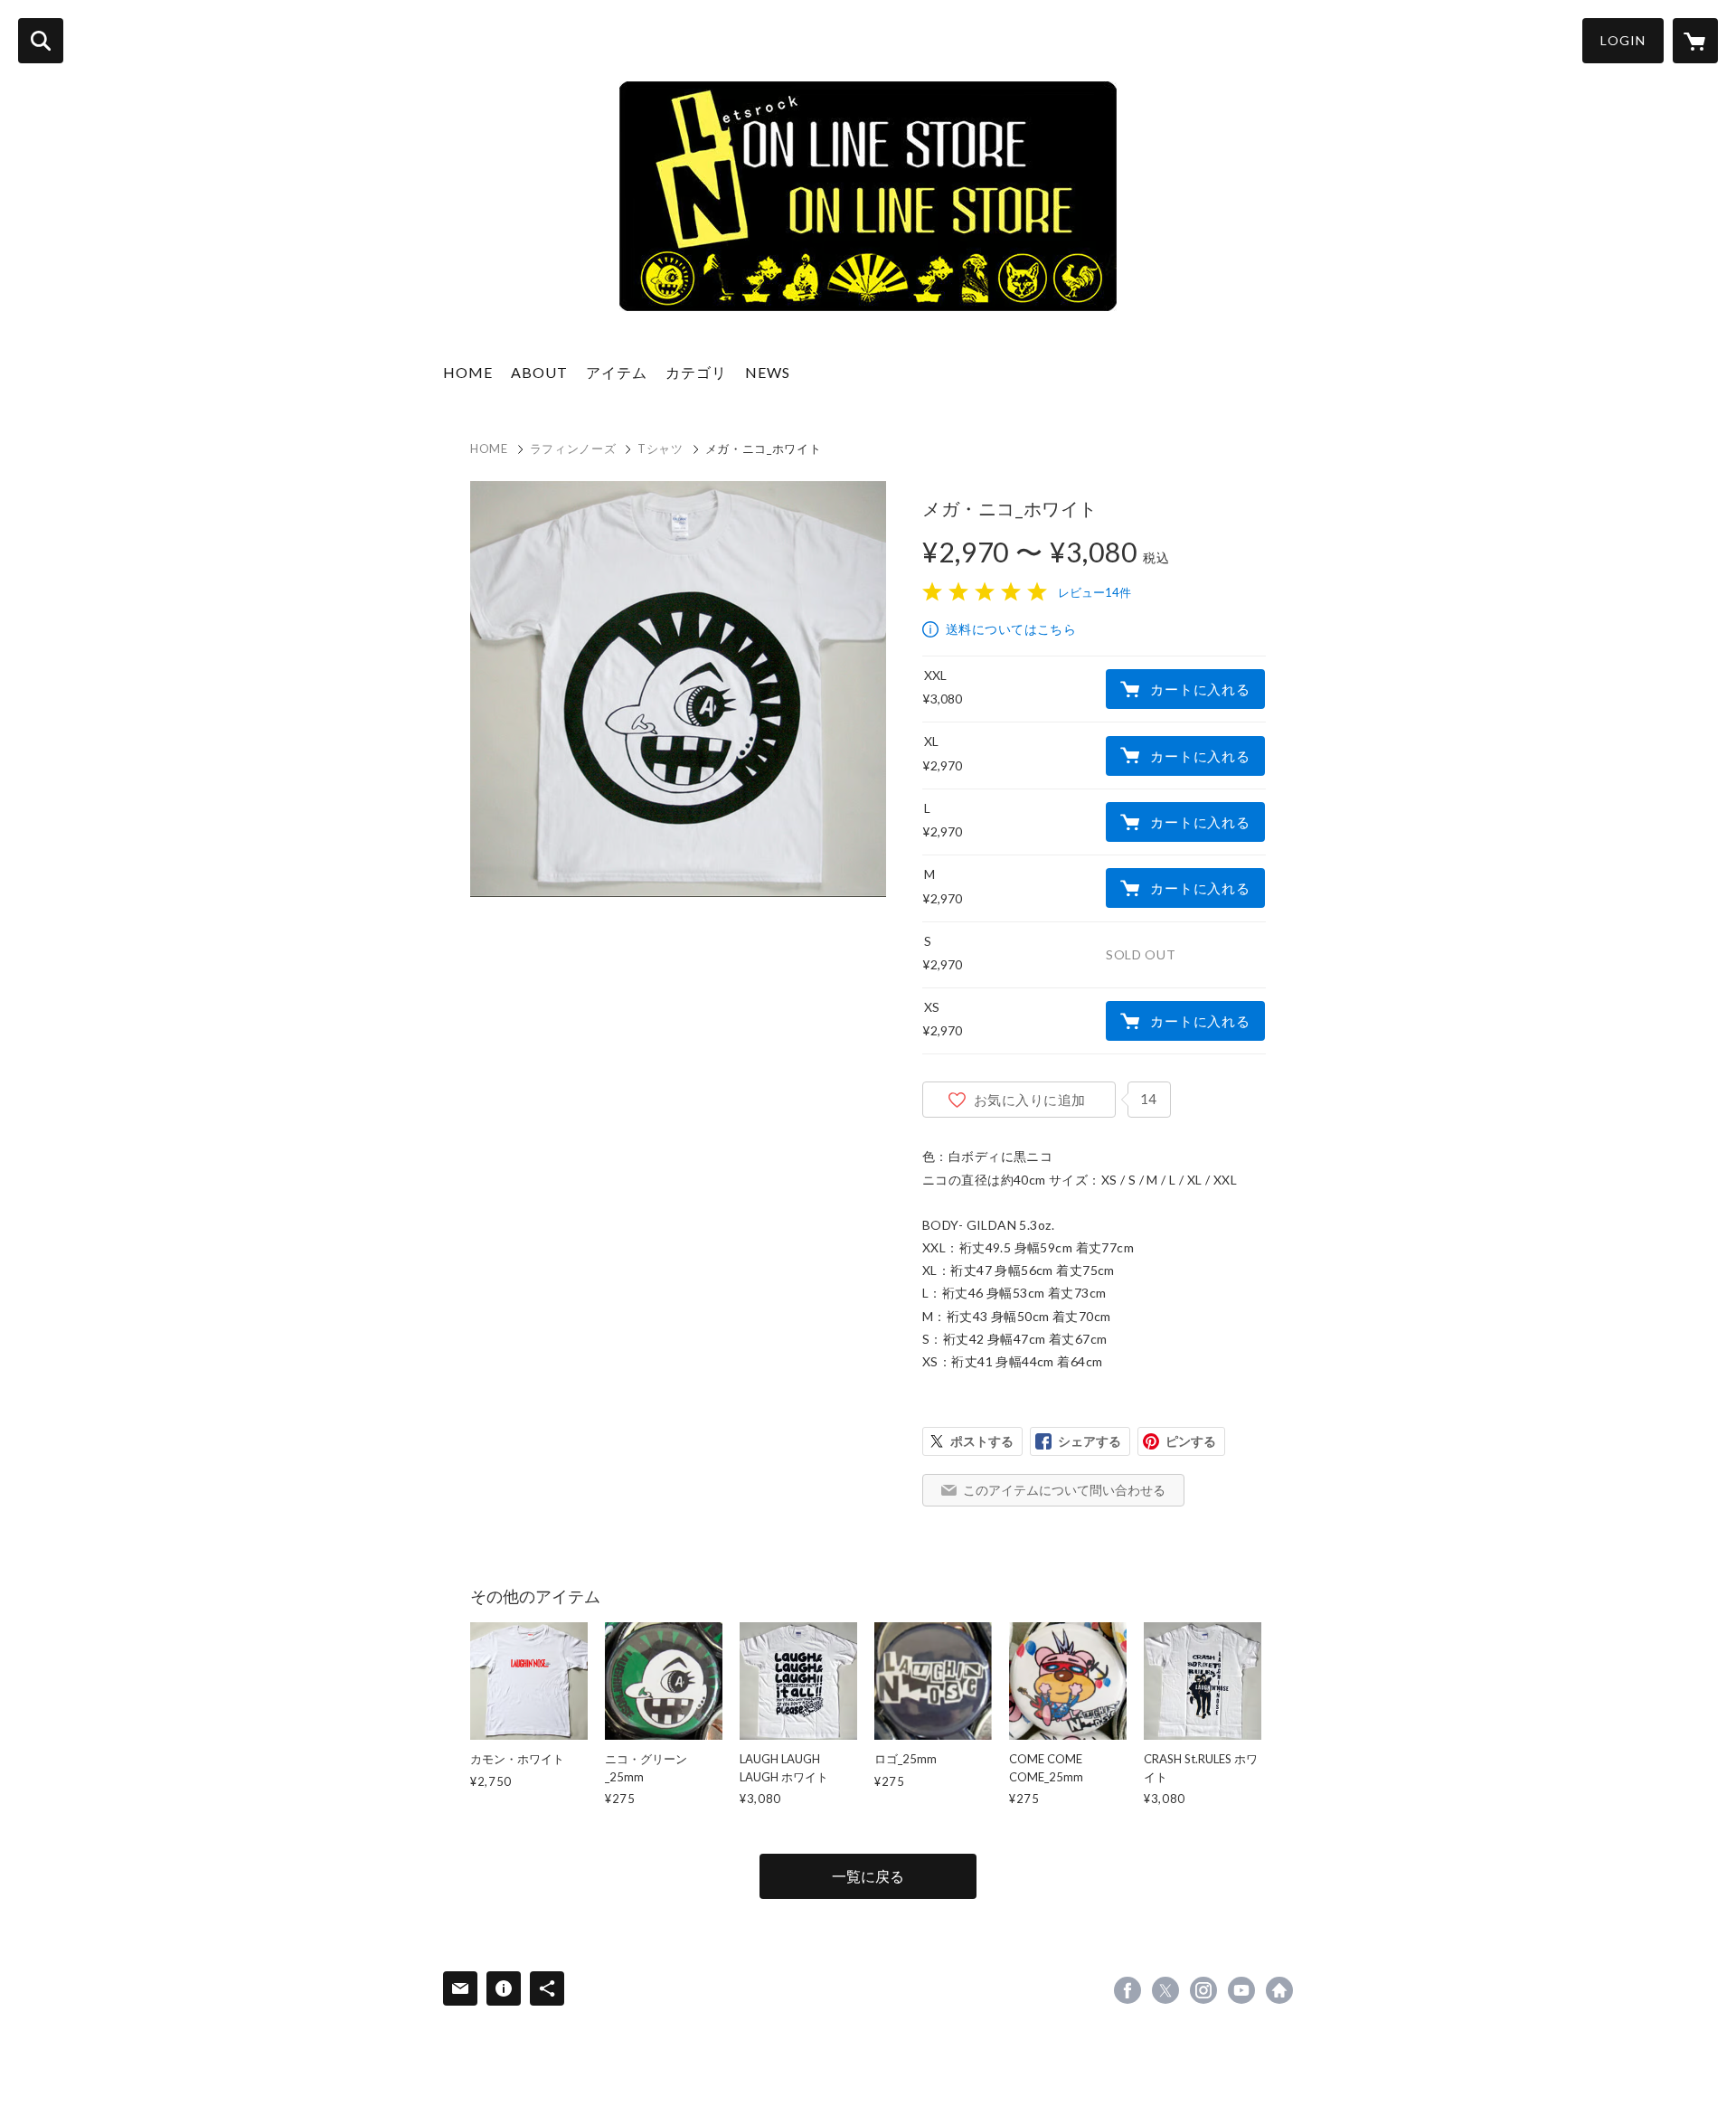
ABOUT (539, 372)
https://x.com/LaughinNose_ (1165, 1990)
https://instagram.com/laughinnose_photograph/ (1203, 1990)
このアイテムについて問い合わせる (1064, 1490)
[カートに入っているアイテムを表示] (1695, 41)
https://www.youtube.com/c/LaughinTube (1241, 1990)
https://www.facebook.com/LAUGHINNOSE (1127, 1990)
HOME (468, 372)
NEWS (768, 372)
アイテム (617, 372)
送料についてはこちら (1011, 629)
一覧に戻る (868, 1876)
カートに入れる (1200, 689)
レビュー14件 (1094, 592)
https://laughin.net (1279, 1990)
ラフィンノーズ (573, 449)
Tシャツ (660, 449)
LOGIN (1623, 40)
